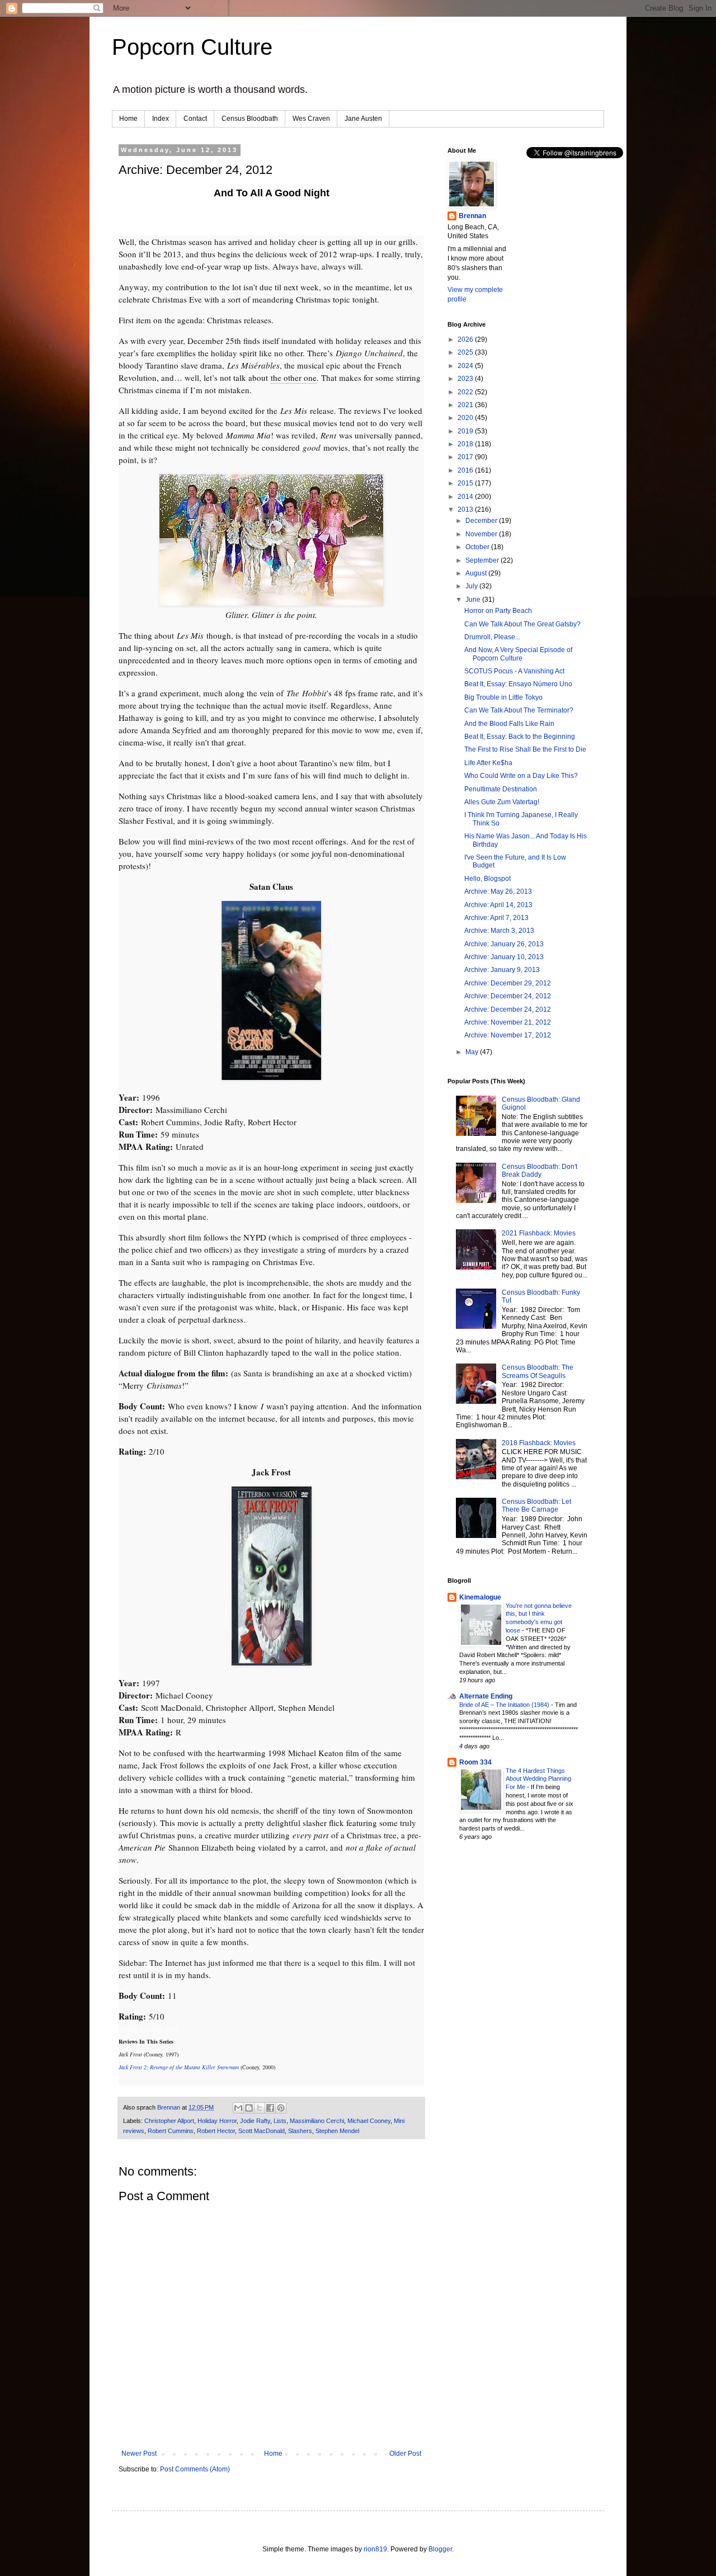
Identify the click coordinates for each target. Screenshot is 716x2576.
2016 (466, 470)
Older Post (405, 2454)
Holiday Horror (217, 2121)
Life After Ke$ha (488, 763)
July (472, 586)
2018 (466, 444)
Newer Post (139, 2454)
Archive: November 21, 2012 (508, 1022)
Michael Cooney (369, 2121)
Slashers (300, 2131)
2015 (466, 483)
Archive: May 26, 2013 (498, 891)
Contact (195, 119)
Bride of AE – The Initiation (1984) (505, 1705)
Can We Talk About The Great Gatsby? (522, 624)
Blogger (440, 2549)
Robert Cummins (171, 2131)
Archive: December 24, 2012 (508, 996)
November (482, 534)
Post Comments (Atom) (195, 2469)
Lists (280, 2121)
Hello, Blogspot (487, 879)
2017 (466, 457)
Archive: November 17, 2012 (508, 1035)
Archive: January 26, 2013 (504, 944)
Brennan (472, 216)
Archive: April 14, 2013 (498, 905)
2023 (466, 379)
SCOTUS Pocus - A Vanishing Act (514, 671)
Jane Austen (363, 119)
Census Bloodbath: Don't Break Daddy (540, 1171)
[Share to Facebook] (270, 2108)
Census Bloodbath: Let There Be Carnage (536, 1506)
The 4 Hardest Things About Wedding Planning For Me (538, 1779)
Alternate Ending (486, 1696)
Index (161, 119)
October (478, 547)
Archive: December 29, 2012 (508, 983)
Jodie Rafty (255, 2121)
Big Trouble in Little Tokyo (503, 697)
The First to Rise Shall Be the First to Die (525, 749)
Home (128, 119)
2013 (466, 509)
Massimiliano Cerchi (317, 2121)
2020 (466, 418)
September (483, 560)
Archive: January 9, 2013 (502, 970)
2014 (466, 497)
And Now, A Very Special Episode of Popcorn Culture (518, 654)
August (477, 573)
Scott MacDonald (262, 2131)
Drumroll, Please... (492, 637)
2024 (466, 366)
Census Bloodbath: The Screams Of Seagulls (538, 1371)
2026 (466, 339)
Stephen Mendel (337, 2131)
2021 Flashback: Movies (539, 1233)
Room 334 (475, 1762)
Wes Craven (311, 119)
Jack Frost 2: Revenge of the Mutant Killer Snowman (179, 2067)
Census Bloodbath (250, 119)
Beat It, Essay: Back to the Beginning (520, 737)
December (482, 521)
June (474, 600)
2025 (466, 352)
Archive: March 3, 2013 (499, 931)
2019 (466, 431)
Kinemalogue (480, 1597)
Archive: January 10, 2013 (504, 957)
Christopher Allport (169, 2121)
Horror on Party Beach (498, 611)
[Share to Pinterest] (281, 2108)
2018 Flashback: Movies (539, 1443)
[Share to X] (260, 2108)
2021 (466, 405)
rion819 (375, 2549)
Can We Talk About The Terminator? (519, 710)
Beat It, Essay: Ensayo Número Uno (518, 684)
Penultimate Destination (501, 789)
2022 (466, 392)
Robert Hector (216, 2131)
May (473, 1052)
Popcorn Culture (192, 47)
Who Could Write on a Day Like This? (521, 776)
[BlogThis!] (249, 2108)
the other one (294, 378)
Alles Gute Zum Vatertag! (502, 802)
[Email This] (238, 2108)
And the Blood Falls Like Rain (509, 724)
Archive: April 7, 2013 (496, 918)
